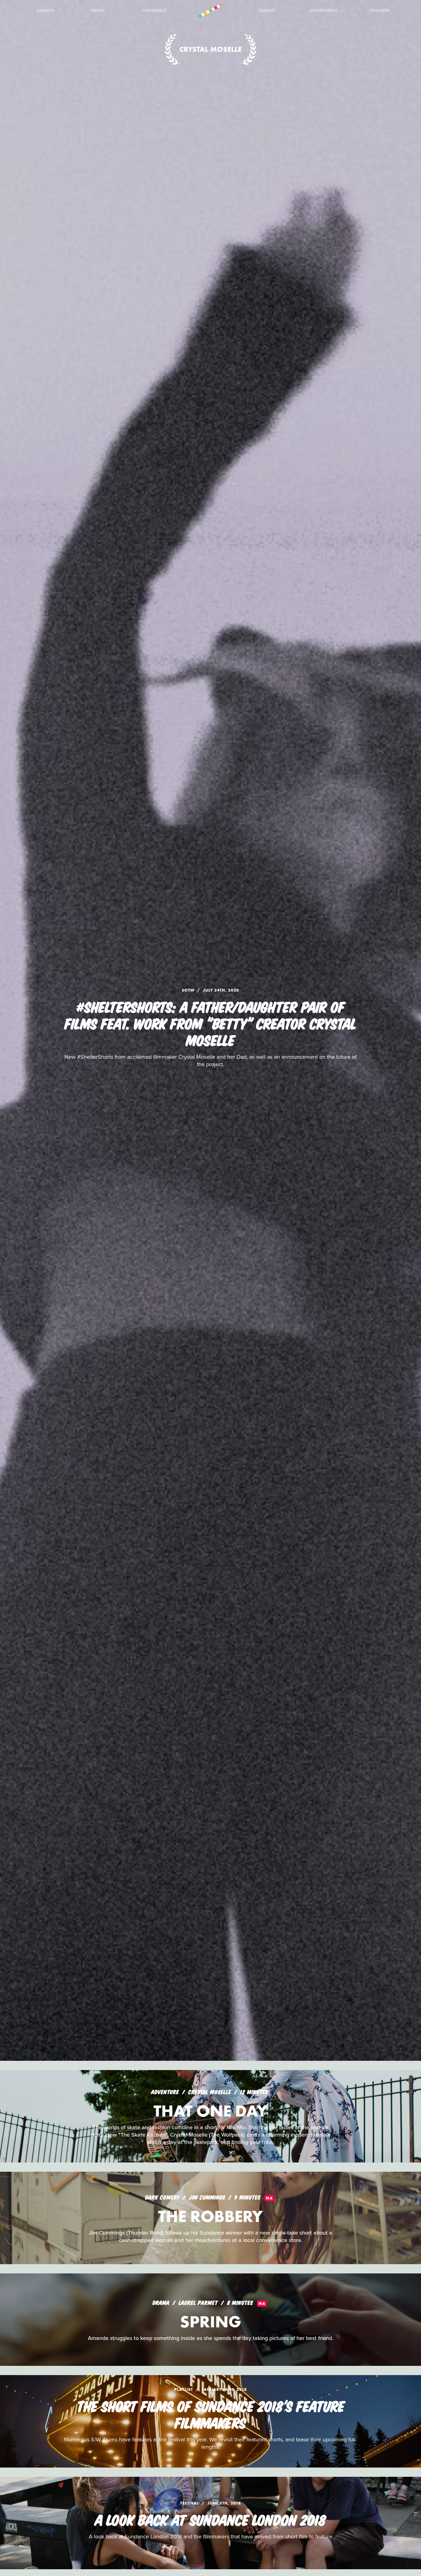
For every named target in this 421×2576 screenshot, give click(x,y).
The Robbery (211, 2216)
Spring (211, 2322)
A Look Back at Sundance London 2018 (211, 2519)
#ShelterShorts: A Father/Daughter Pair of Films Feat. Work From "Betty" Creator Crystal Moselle (211, 1023)
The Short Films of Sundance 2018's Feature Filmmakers (211, 2414)
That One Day (211, 2111)
